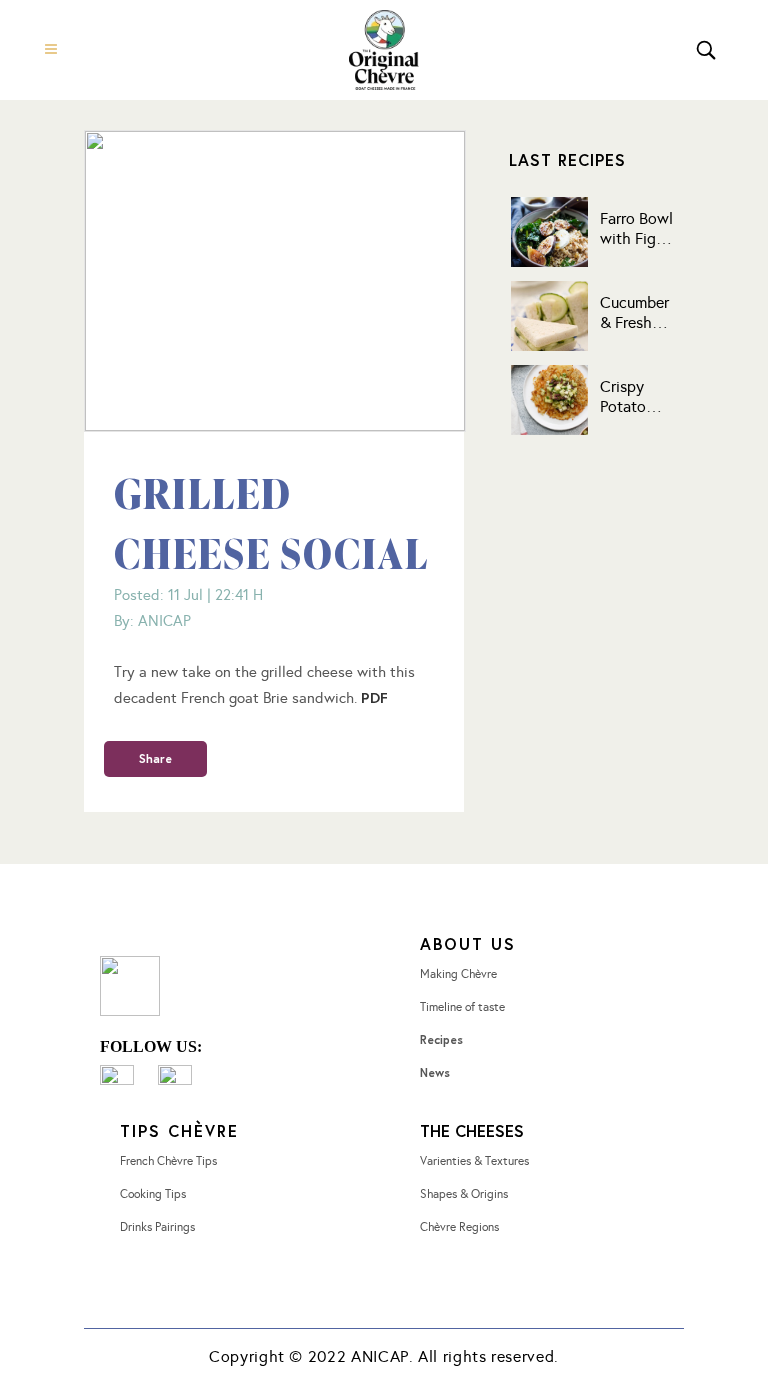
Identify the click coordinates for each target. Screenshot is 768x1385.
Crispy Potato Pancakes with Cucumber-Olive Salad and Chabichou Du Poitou (637, 397)
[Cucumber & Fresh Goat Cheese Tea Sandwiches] (549, 316)
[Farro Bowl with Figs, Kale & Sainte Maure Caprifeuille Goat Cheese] (549, 232)
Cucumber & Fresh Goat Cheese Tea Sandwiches (641, 313)
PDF (374, 697)
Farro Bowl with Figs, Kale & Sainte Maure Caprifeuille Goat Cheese (639, 229)
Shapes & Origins (464, 1194)
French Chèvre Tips (168, 1161)
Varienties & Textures (474, 1161)
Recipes (441, 1039)
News (435, 1072)
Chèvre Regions (459, 1227)
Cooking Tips (153, 1194)
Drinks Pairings (157, 1227)
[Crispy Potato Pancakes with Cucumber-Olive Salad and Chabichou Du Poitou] (549, 400)
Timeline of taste (462, 1007)
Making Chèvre (458, 974)
